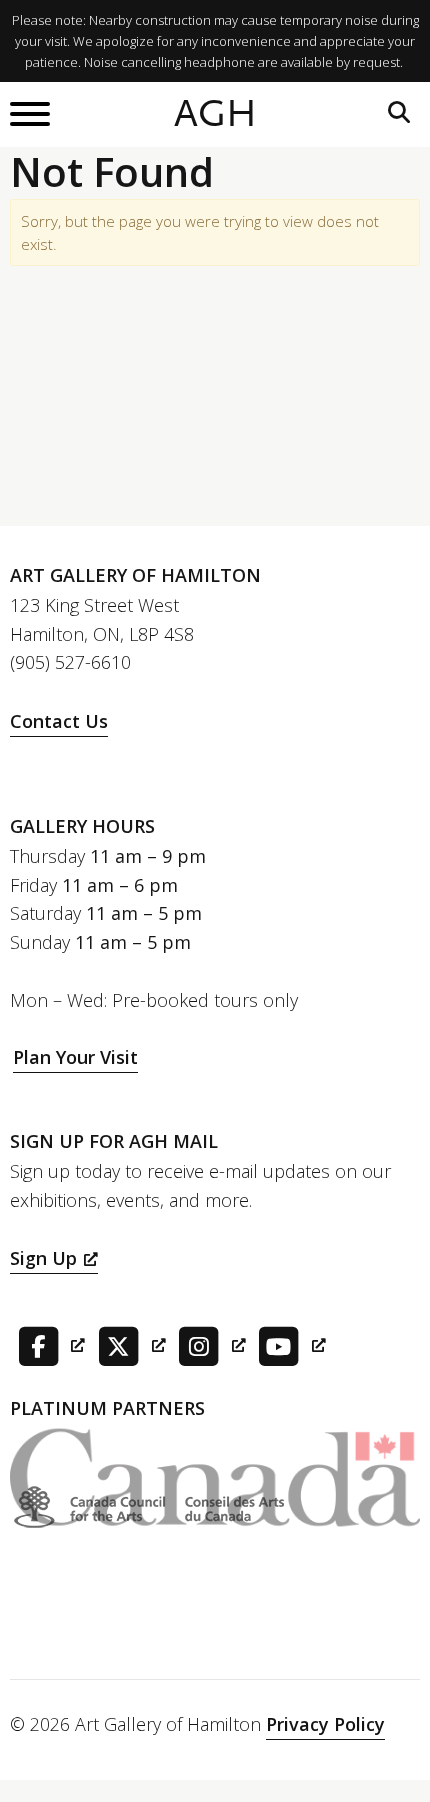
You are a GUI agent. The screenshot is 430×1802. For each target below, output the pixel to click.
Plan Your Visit (75, 1057)
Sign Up (43, 1258)
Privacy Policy (325, 1724)
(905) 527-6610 (70, 662)
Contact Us (59, 721)
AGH (215, 114)
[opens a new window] (47, 1344)
